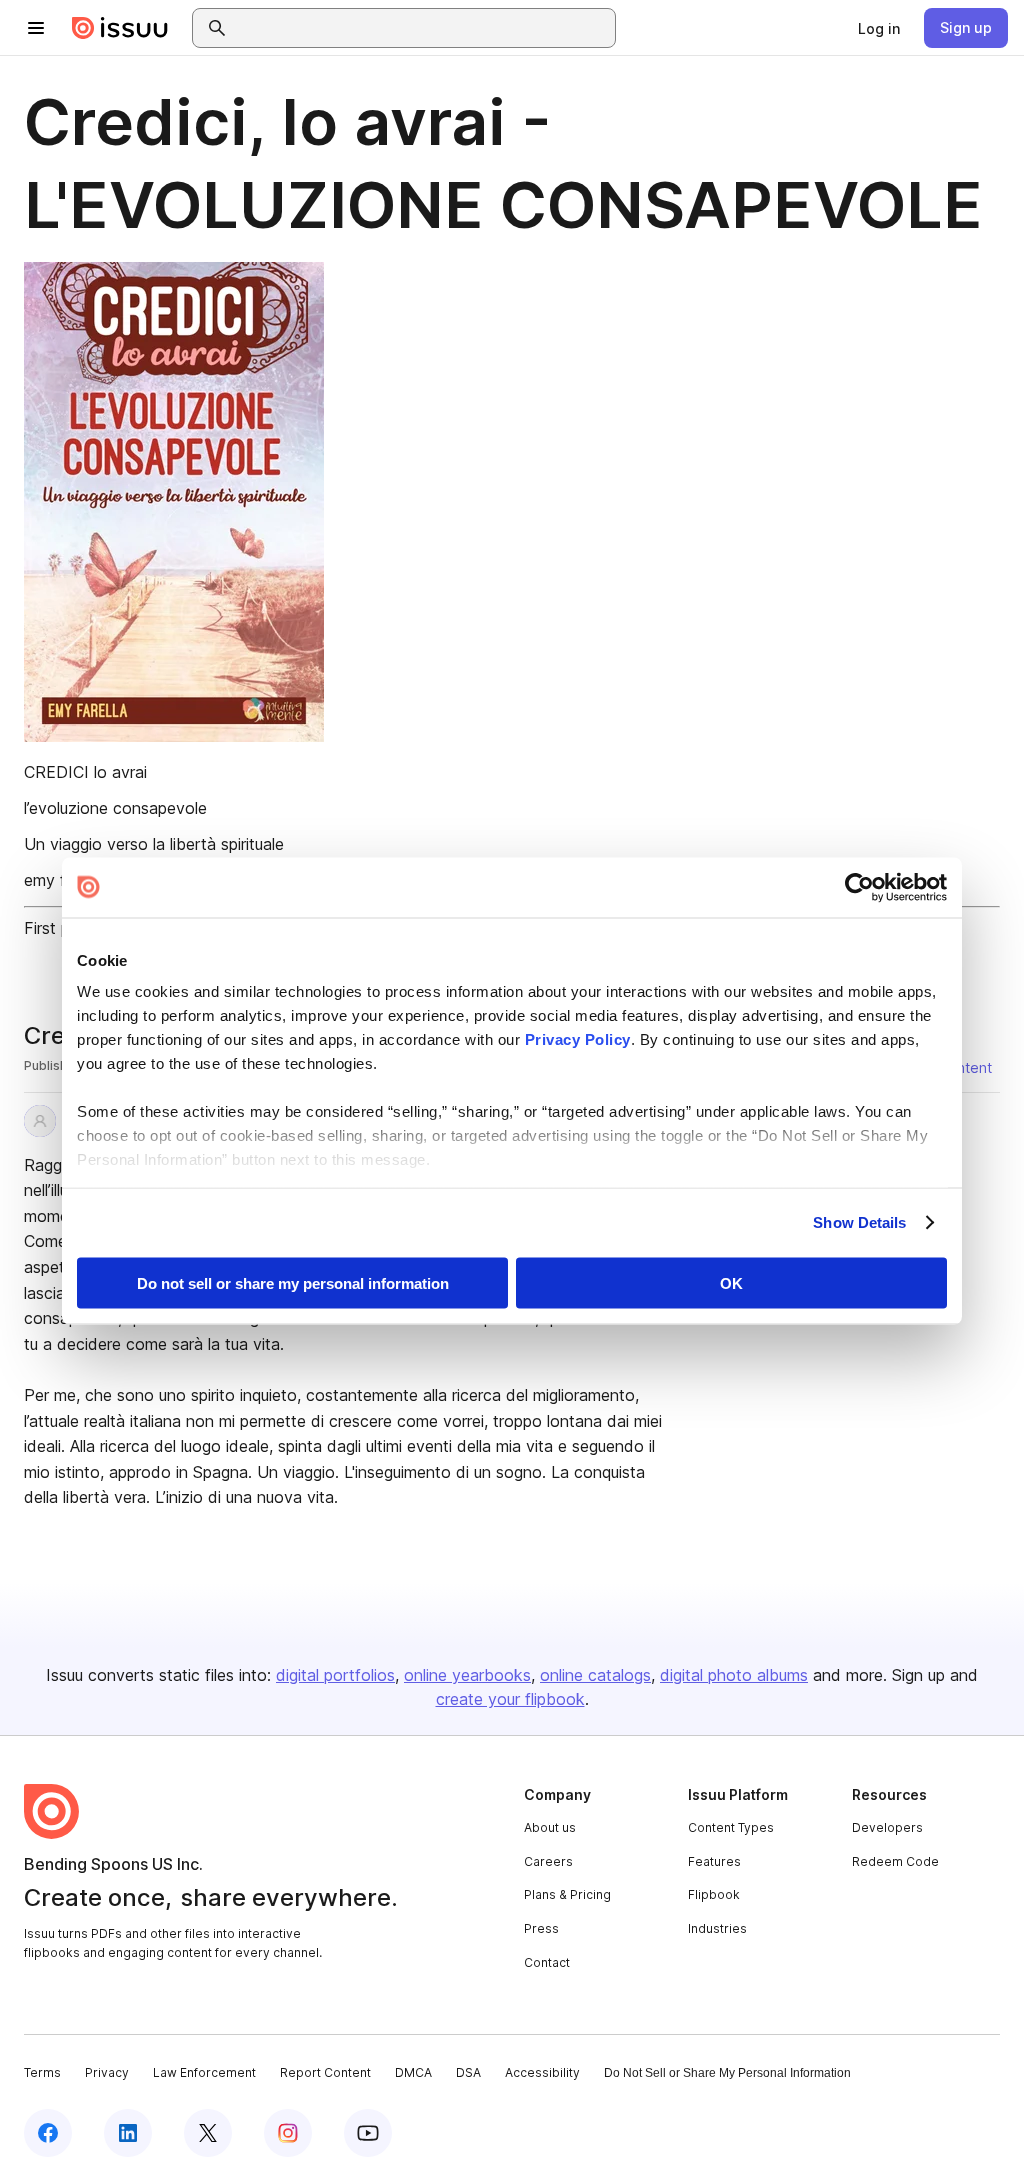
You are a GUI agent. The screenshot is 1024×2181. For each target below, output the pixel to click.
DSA (468, 2072)
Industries (717, 1928)
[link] (879, 28)
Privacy (107, 2072)
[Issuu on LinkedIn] (128, 2133)
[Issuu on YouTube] (368, 2133)
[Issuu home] (120, 28)
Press (541, 1928)
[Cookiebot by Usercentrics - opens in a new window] (859, 887)
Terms (42, 2072)
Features (714, 1861)
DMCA (413, 2072)
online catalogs (595, 1675)
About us (550, 1827)
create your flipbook (510, 1699)
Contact (547, 1962)
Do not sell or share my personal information (293, 1282)
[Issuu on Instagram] (288, 2133)
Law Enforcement (204, 2072)
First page (60, 928)
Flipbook (714, 1894)
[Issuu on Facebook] (48, 2133)
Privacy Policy (578, 1039)
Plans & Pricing (567, 1894)
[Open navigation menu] (36, 28)
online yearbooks (467, 1675)
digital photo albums (734, 1675)
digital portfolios (335, 1675)
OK (731, 1282)
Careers (548, 1861)
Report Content (325, 2072)
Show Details (859, 1222)
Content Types (731, 1827)
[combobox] (422, 28)
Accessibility (542, 2072)
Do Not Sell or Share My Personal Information (727, 2073)
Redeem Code (895, 1861)
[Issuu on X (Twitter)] (208, 2133)
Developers (887, 1827)
